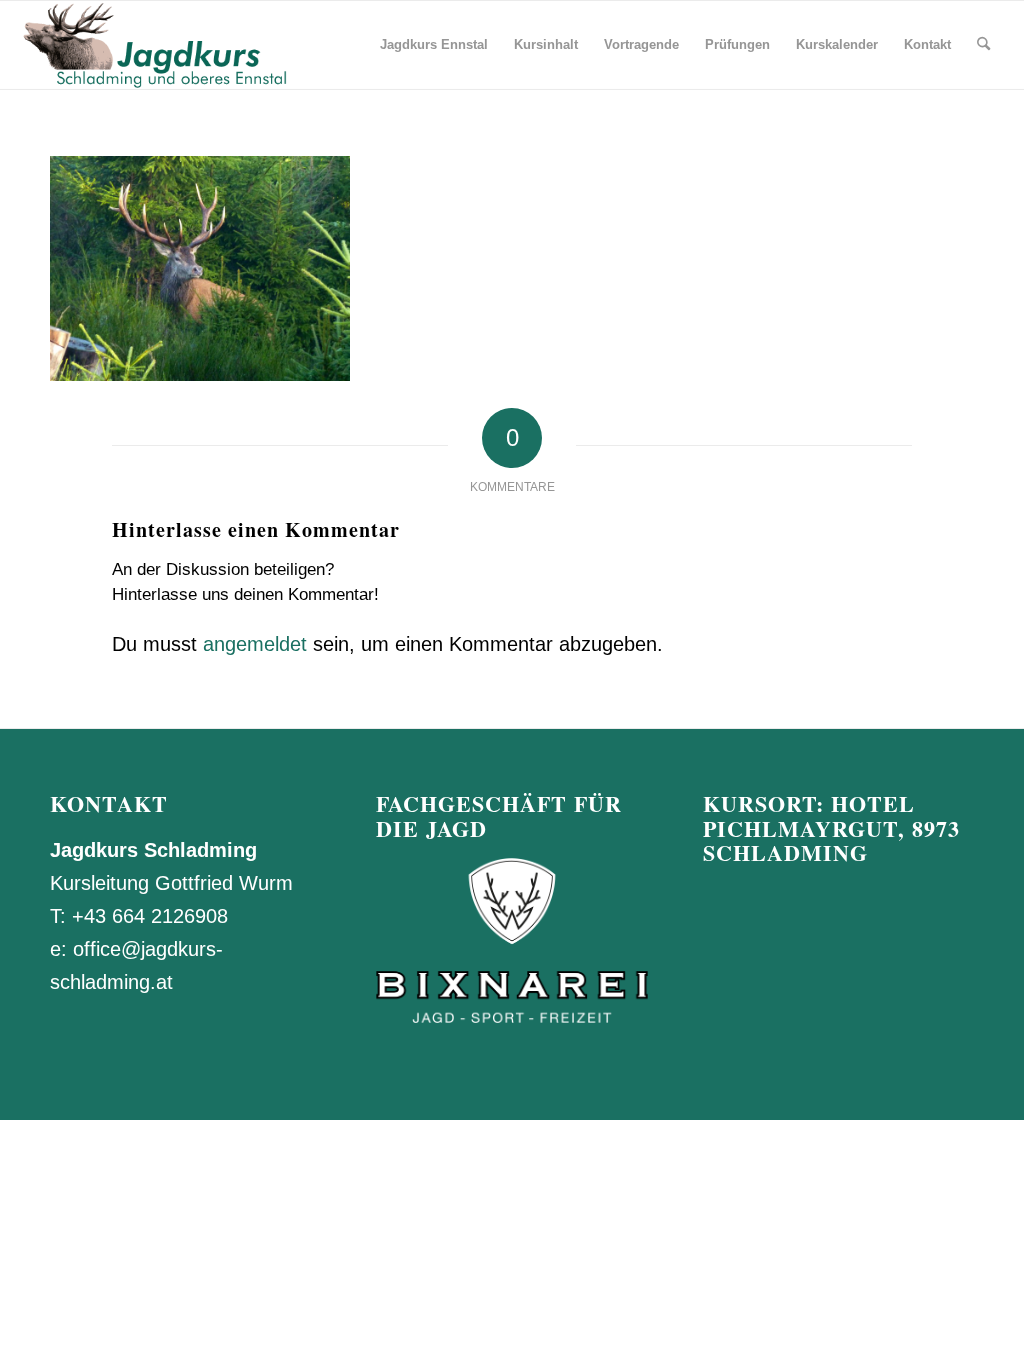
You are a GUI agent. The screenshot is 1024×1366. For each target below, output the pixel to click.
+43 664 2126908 (150, 916)
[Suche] (983, 45)
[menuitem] (434, 45)
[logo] (153, 45)
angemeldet (255, 644)
